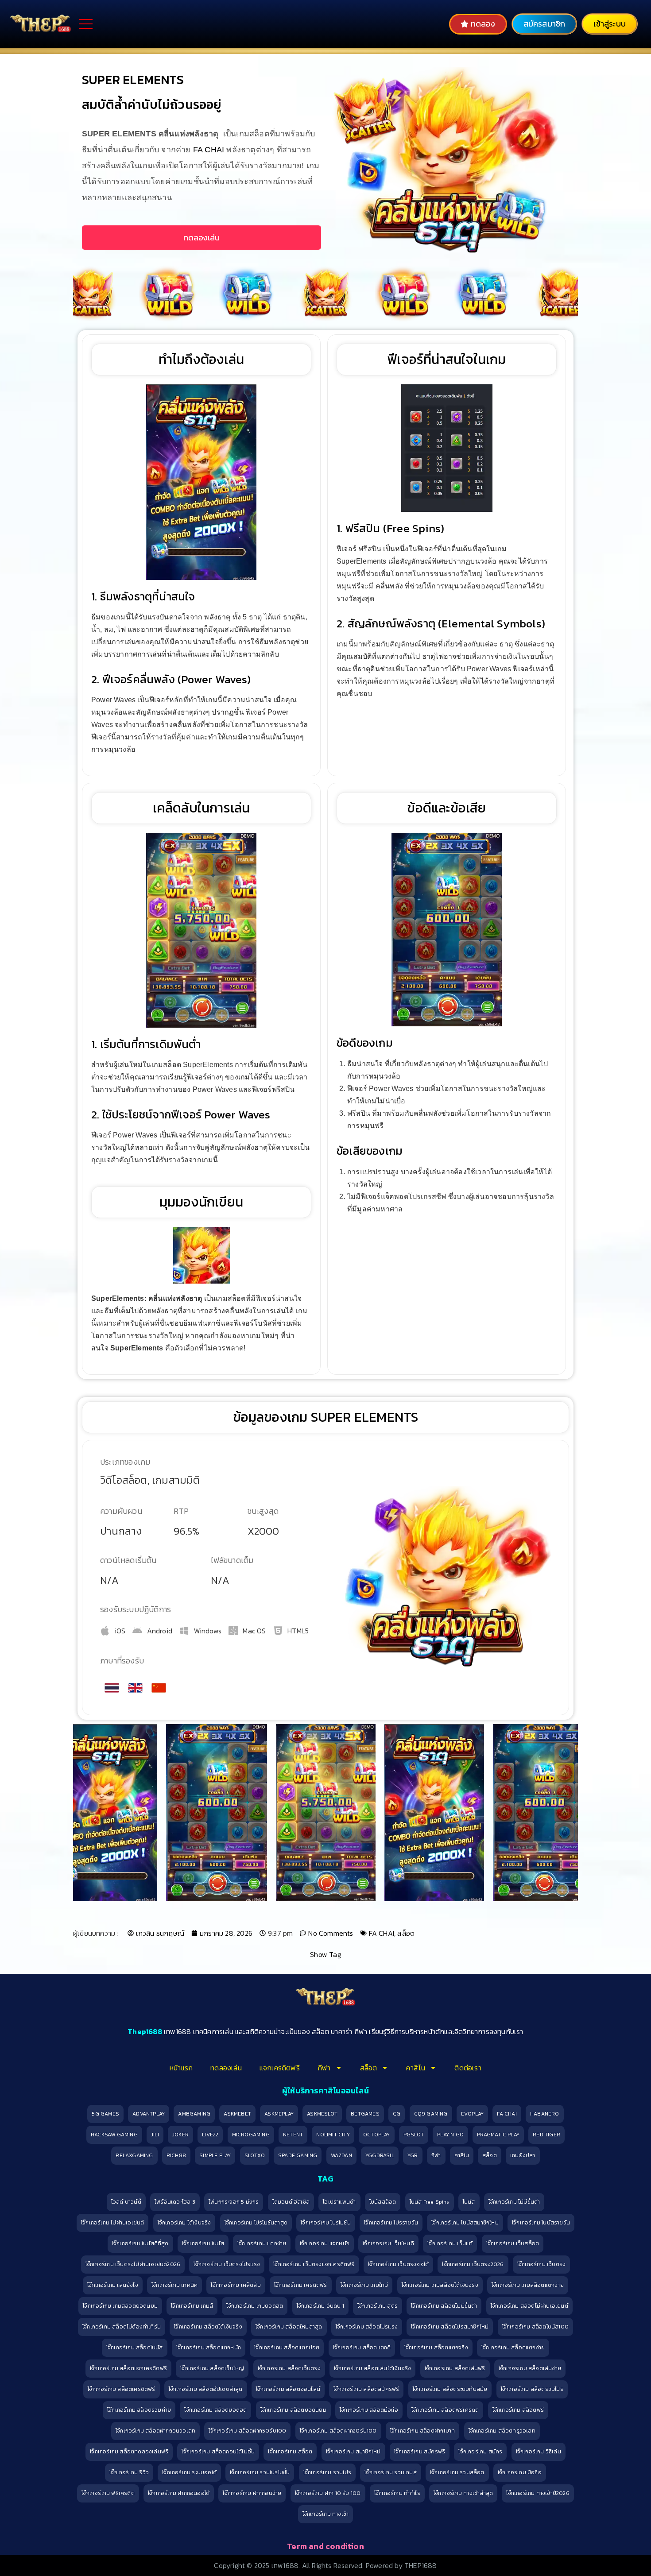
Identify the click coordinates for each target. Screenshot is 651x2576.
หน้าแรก (181, 2068)
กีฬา (324, 2068)
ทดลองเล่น (226, 2068)
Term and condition (325, 2546)
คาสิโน (416, 2068)
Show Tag (325, 1954)
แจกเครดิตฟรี (280, 2068)
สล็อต (406, 1933)
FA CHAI (209, 150)
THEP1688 (421, 2565)
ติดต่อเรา (468, 2068)
